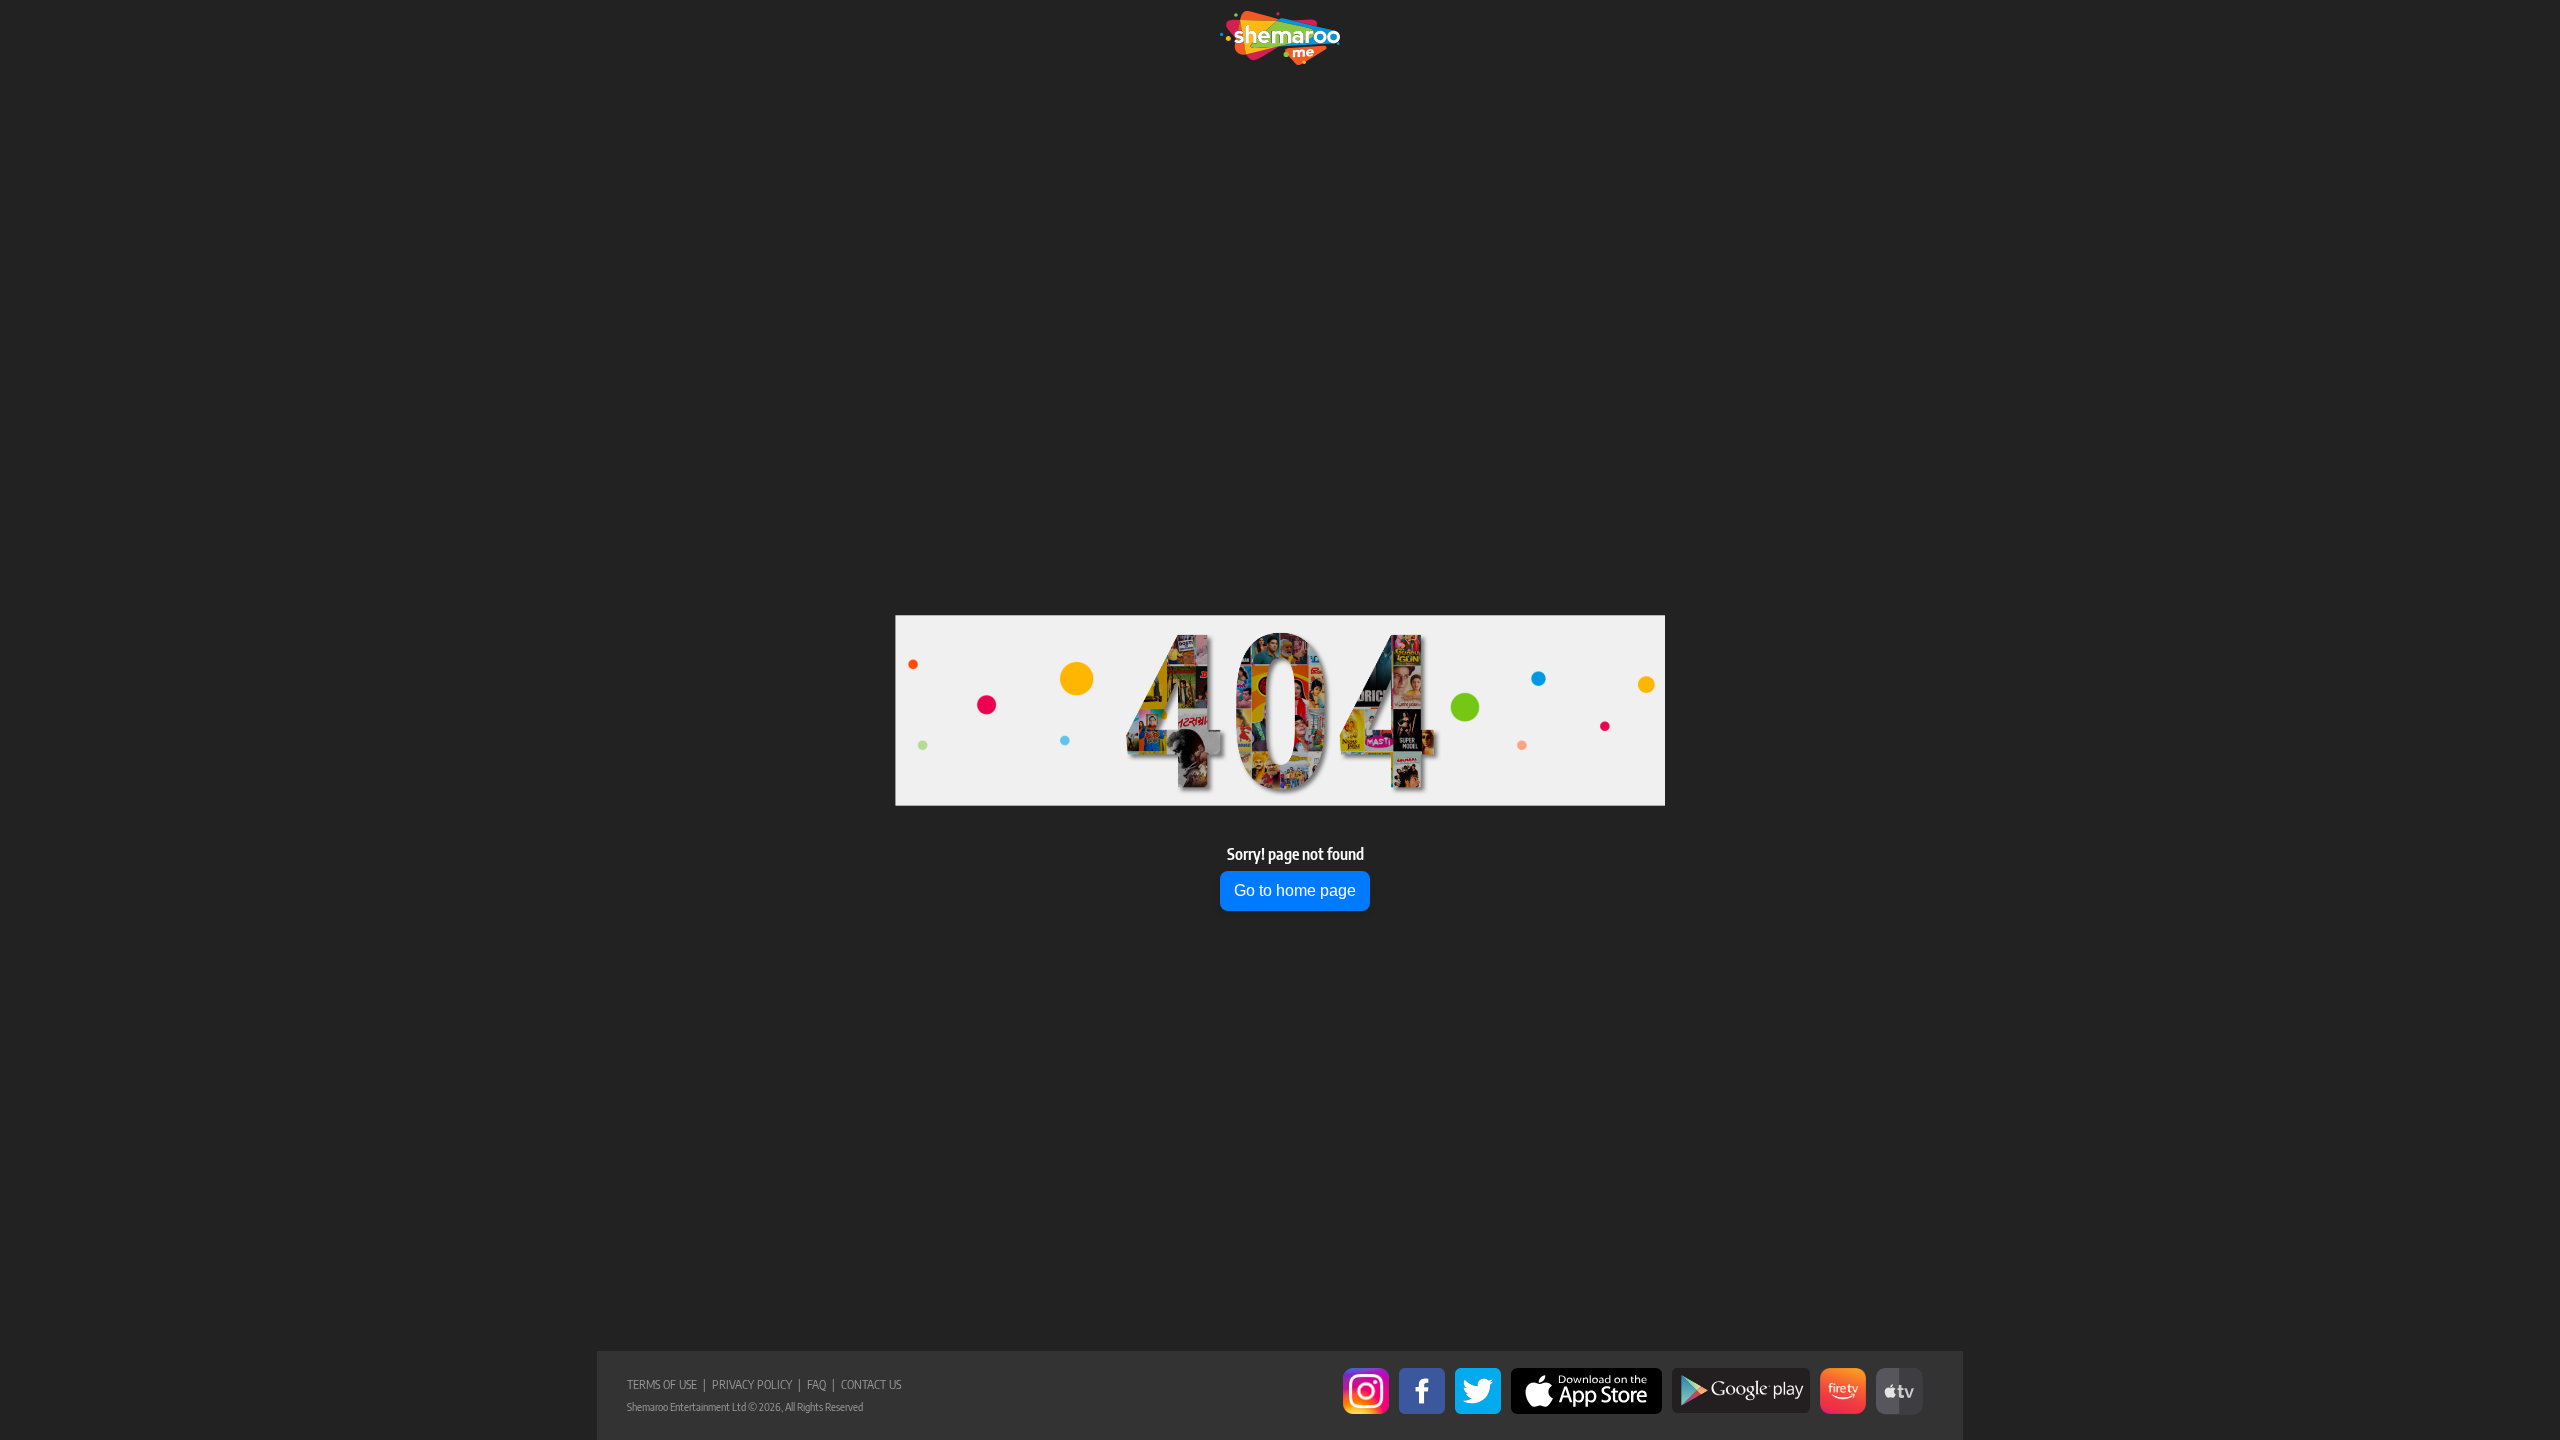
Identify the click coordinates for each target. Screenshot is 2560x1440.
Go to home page (1295, 890)
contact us (868, 1384)
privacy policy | (753, 1384)
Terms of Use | (666, 1384)
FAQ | (818, 1384)
